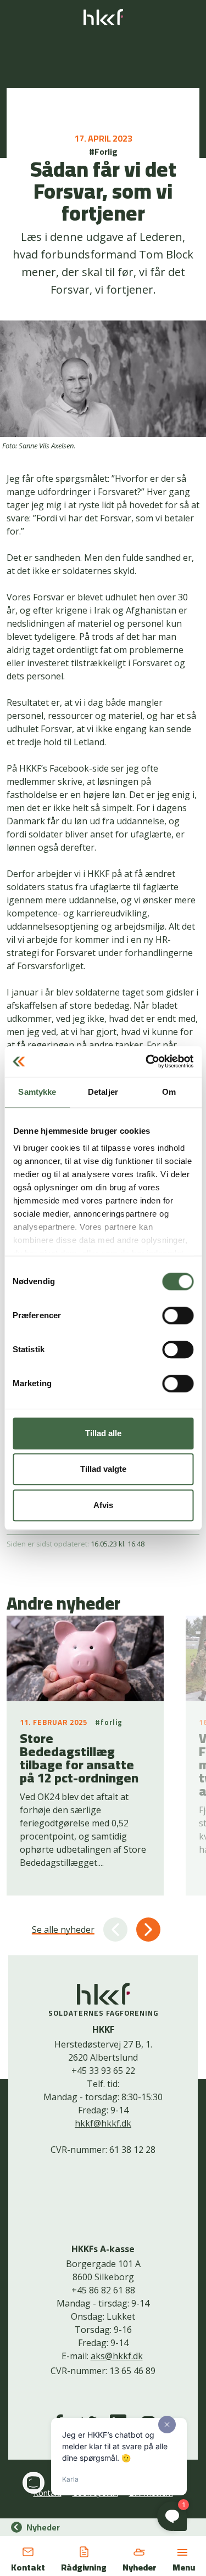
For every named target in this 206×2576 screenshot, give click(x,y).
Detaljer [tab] (103, 1092)
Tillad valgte (103, 1469)
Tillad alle (103, 1433)
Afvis (103, 1505)
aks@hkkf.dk (117, 2356)
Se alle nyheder (63, 1930)
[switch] (178, 1315)
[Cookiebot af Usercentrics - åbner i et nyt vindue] (147, 1061)
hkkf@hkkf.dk (103, 2123)
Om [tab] (169, 1092)
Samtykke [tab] (37, 1092)
